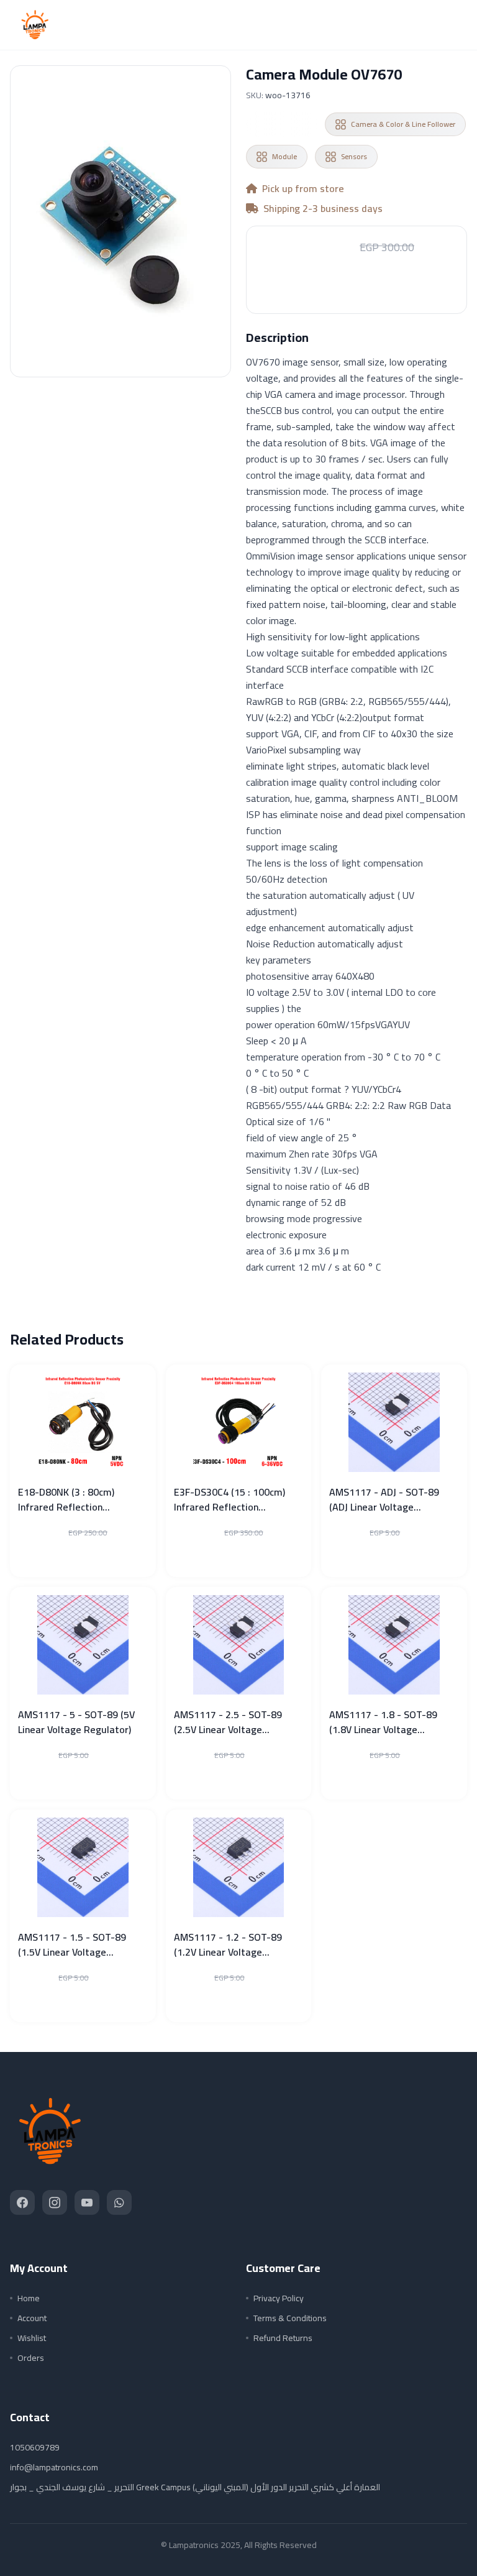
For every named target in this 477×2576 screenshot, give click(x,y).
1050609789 (35, 2447)
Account (32, 2318)
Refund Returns (283, 2338)
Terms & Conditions (290, 2318)
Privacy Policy (279, 2298)
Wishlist (32, 2338)
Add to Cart (357, 286)
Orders (31, 2358)
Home (29, 2298)
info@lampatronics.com (54, 2467)
